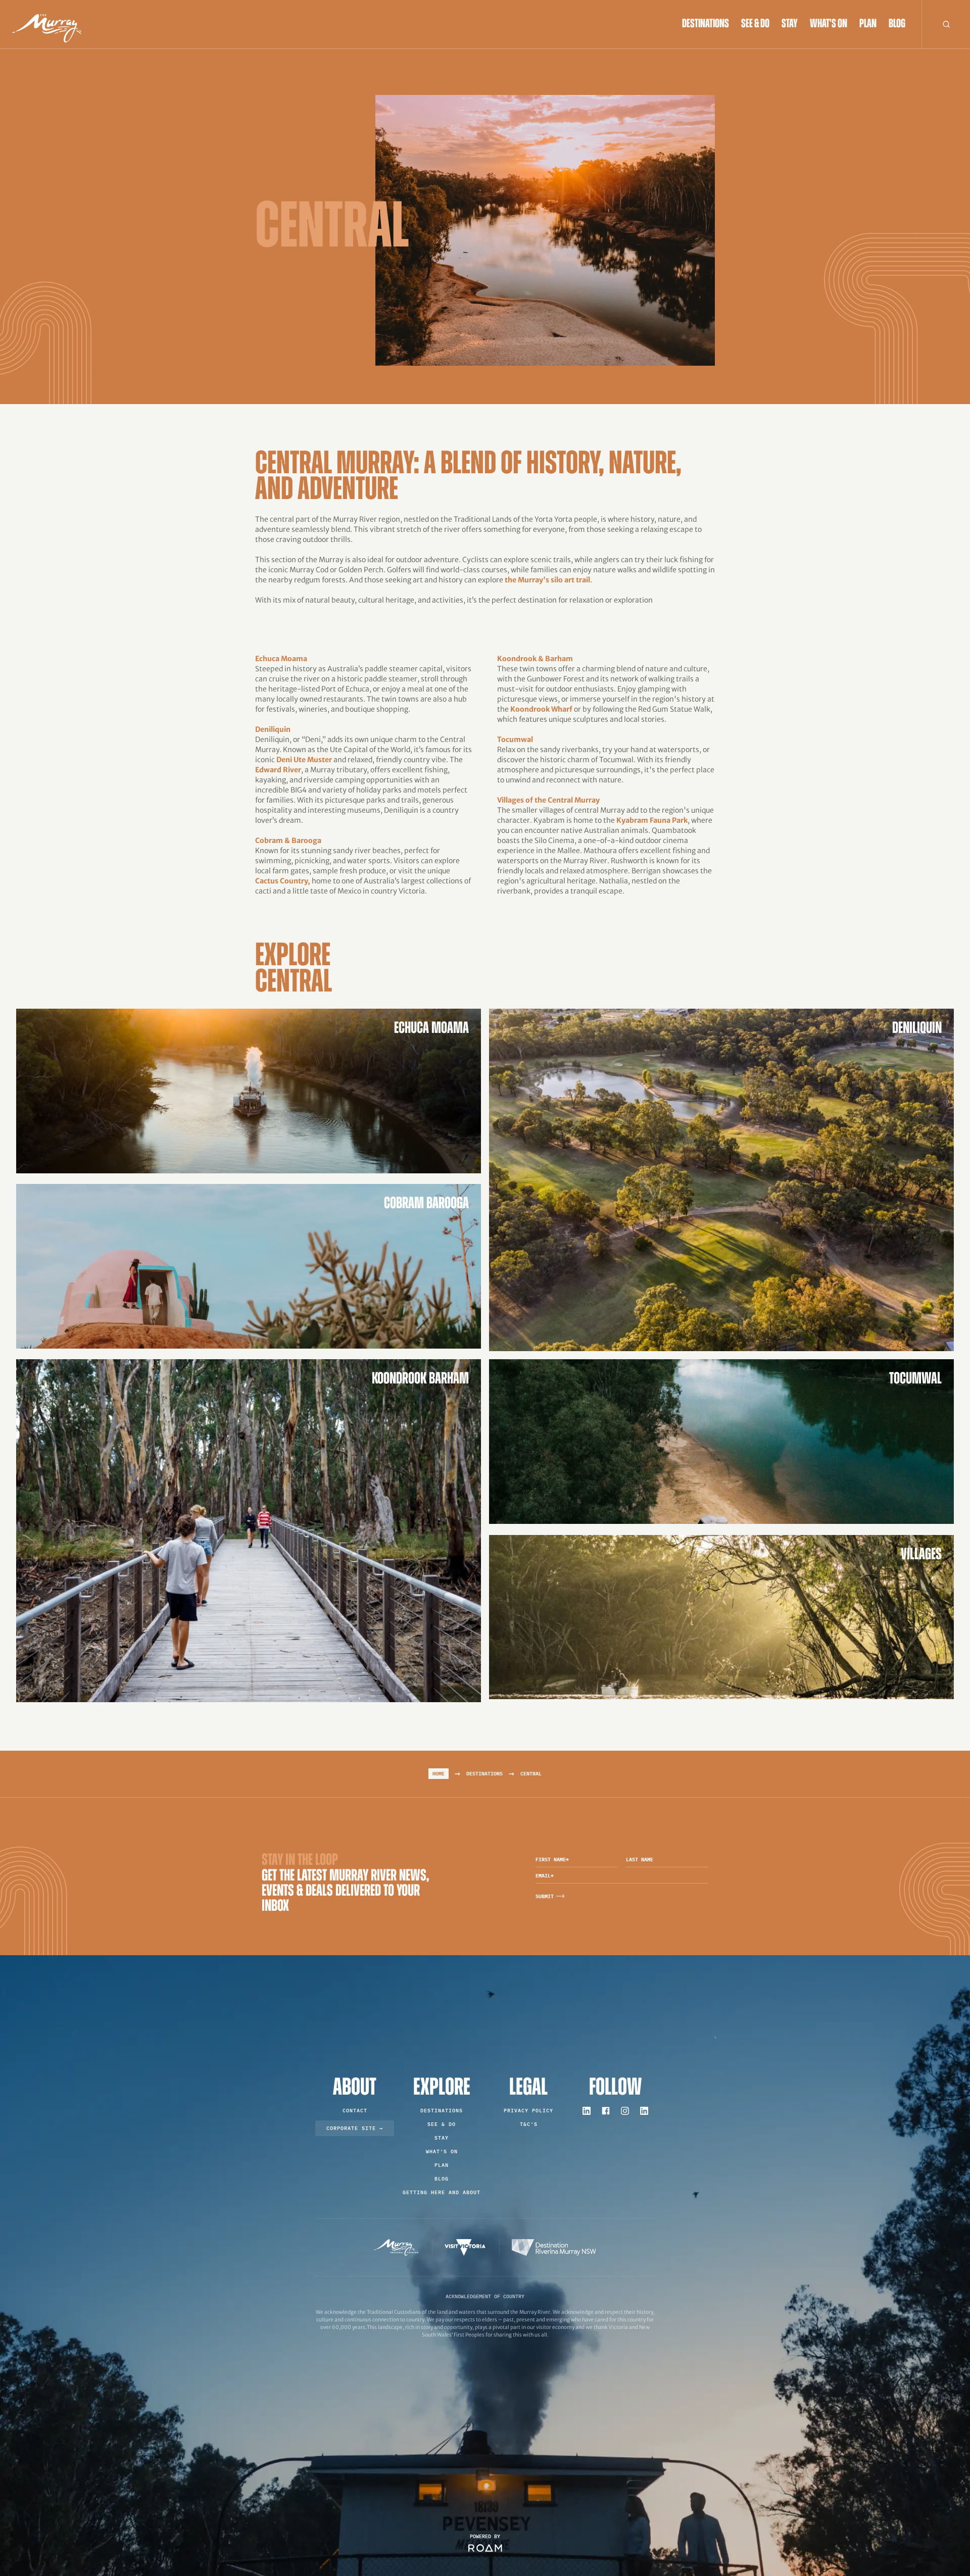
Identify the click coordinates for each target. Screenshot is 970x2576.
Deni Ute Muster (304, 760)
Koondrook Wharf (541, 709)
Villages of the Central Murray (548, 800)
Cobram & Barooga (288, 840)
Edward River (278, 770)
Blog (897, 24)
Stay (790, 24)
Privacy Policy (528, 2111)
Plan (868, 24)
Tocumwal (515, 739)
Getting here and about (442, 2192)
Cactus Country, (283, 881)
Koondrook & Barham (535, 659)
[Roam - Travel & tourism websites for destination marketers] (485, 2548)
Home (439, 1774)
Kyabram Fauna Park (652, 820)
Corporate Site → (355, 2128)
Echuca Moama (281, 659)
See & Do (755, 24)
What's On (829, 24)
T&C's (529, 2124)
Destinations (706, 24)
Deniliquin (273, 729)
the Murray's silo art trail (547, 580)
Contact (355, 2111)
